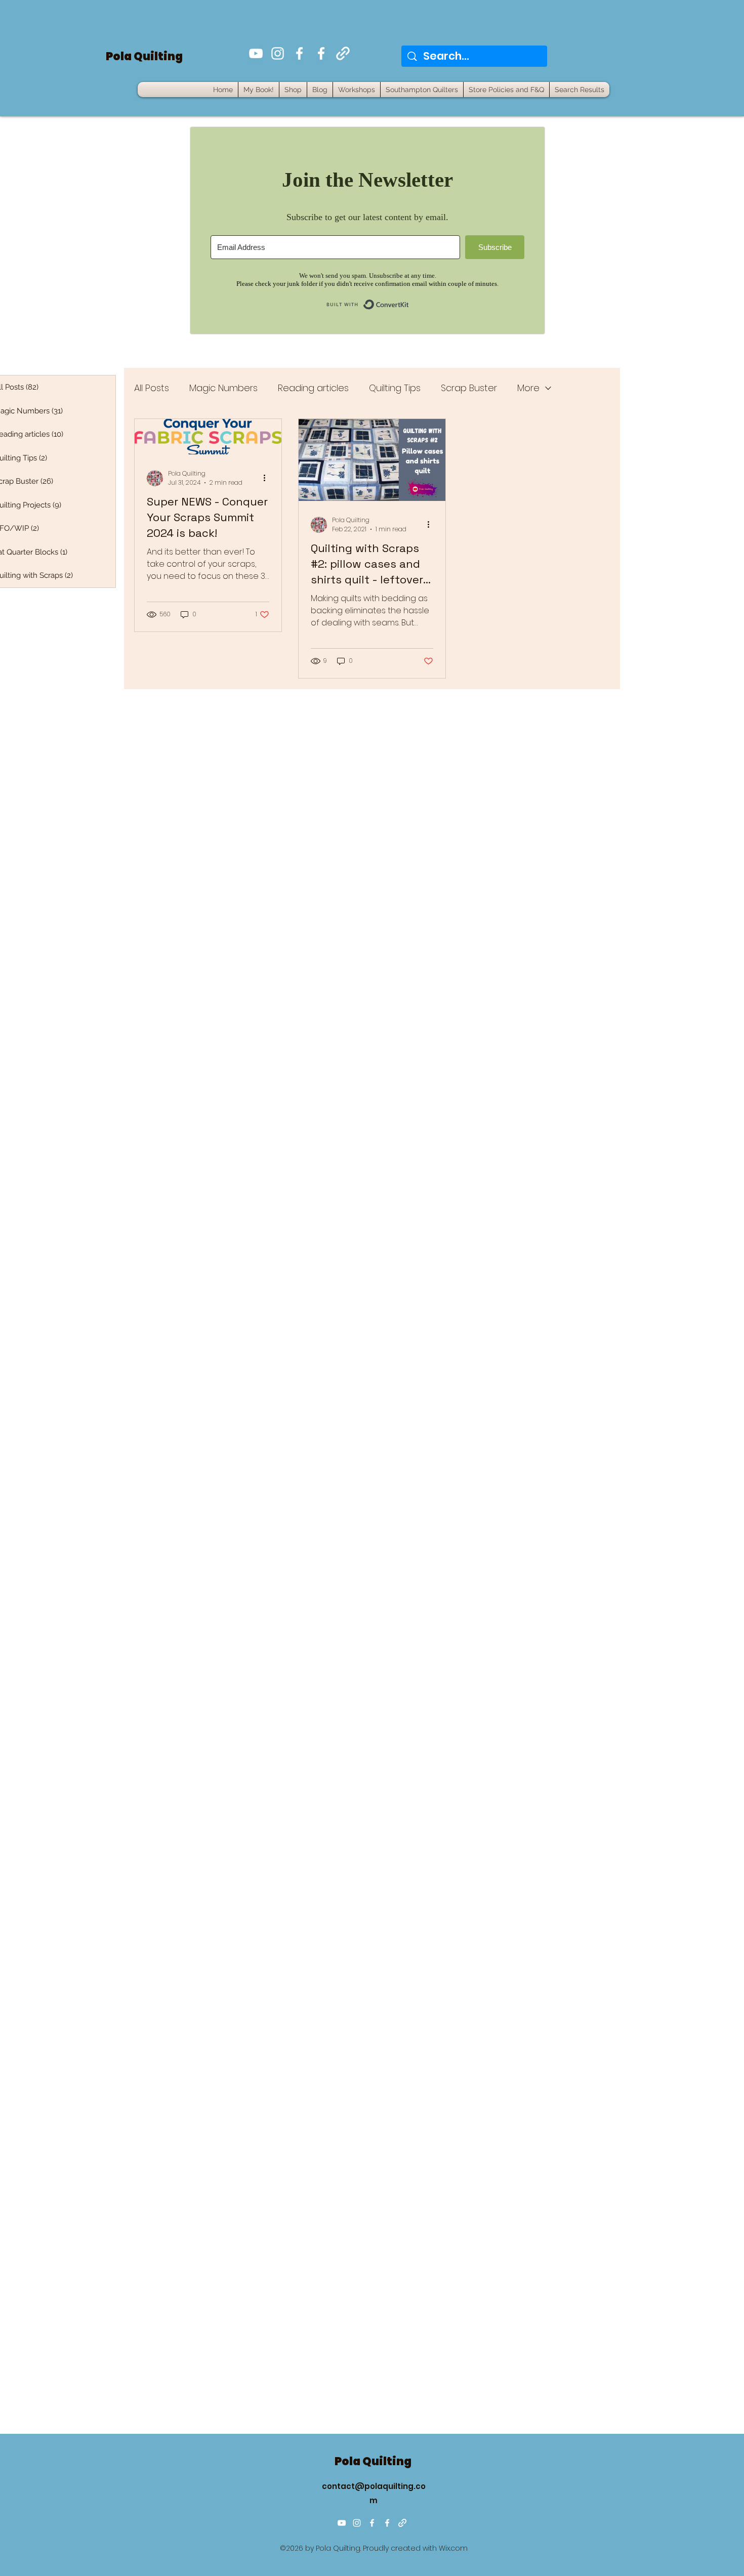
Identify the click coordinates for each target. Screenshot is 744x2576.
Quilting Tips (395, 388)
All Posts (152, 388)
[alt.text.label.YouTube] (256, 53)
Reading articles (313, 388)
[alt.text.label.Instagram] (278, 53)
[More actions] (268, 478)
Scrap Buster (469, 388)
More (528, 388)
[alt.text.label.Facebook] (299, 53)
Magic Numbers (223, 388)
